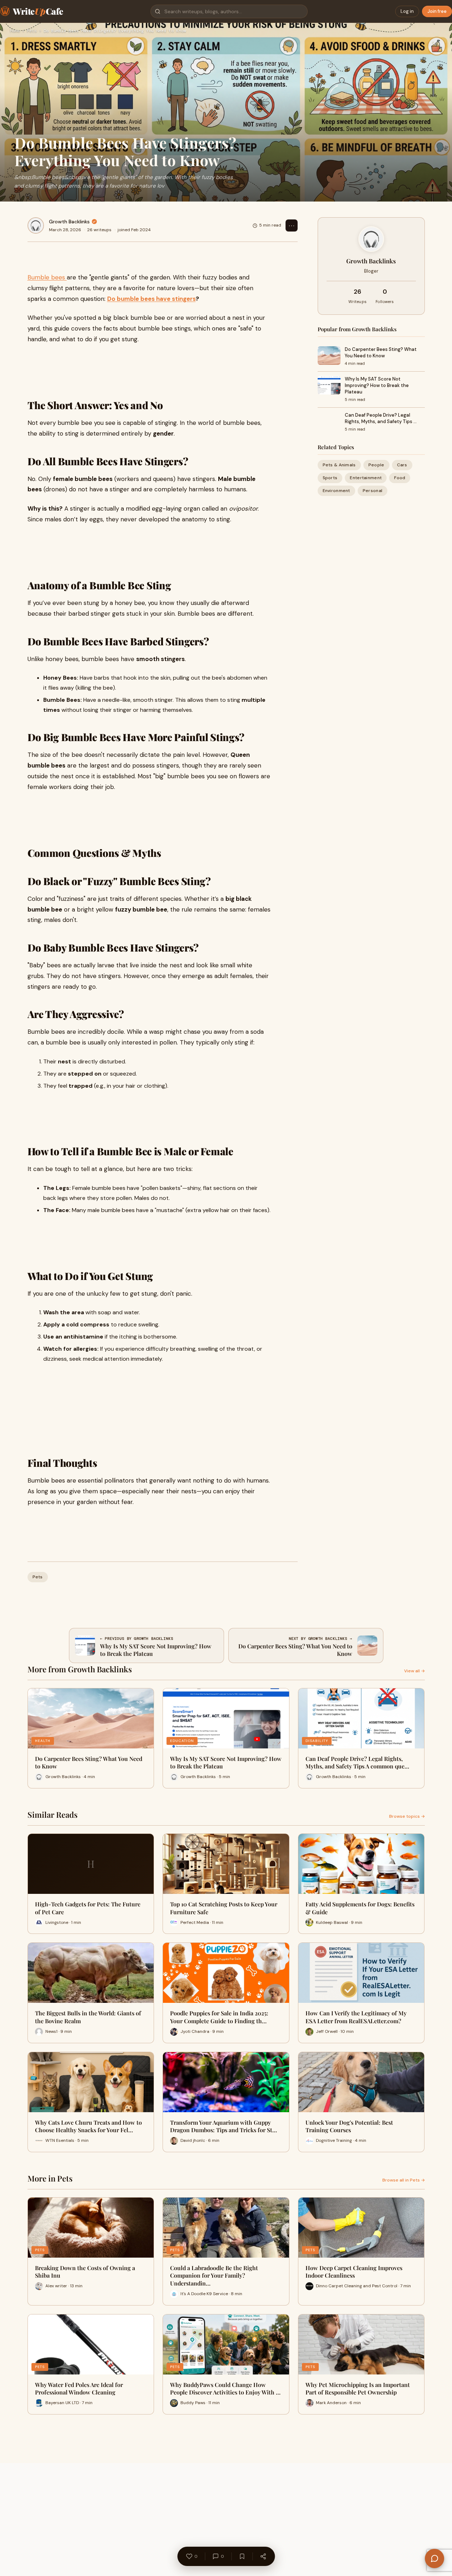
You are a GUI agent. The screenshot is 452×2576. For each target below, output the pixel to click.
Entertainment (366, 478)
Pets (32, 31)
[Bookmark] (242, 2556)
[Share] (263, 2556)
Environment (336, 491)
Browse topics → (407, 1816)
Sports (330, 478)
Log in (407, 11)
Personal (372, 491)
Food (400, 478)
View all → (414, 1671)
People (376, 465)
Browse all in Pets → (404, 2180)
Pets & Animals (339, 465)
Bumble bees (47, 277)
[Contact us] (434, 2558)
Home (15, 31)
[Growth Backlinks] (36, 225)
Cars (402, 465)
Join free (437, 11)
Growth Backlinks (69, 222)
